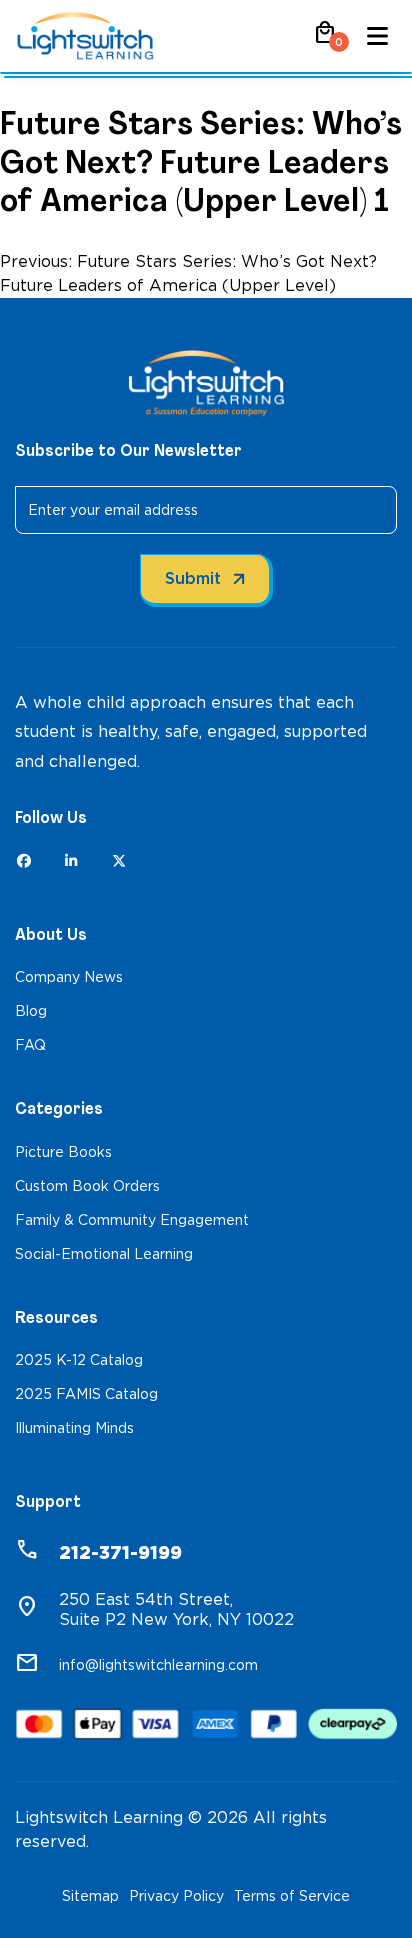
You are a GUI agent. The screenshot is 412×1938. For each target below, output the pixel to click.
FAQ (30, 1045)
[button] (325, 39)
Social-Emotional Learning (104, 1254)
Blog (31, 1011)
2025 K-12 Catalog (79, 1360)
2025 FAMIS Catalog (86, 1394)
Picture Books (63, 1152)
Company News (69, 977)
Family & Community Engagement (132, 1220)
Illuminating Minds (74, 1428)
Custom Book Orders (87, 1186)
